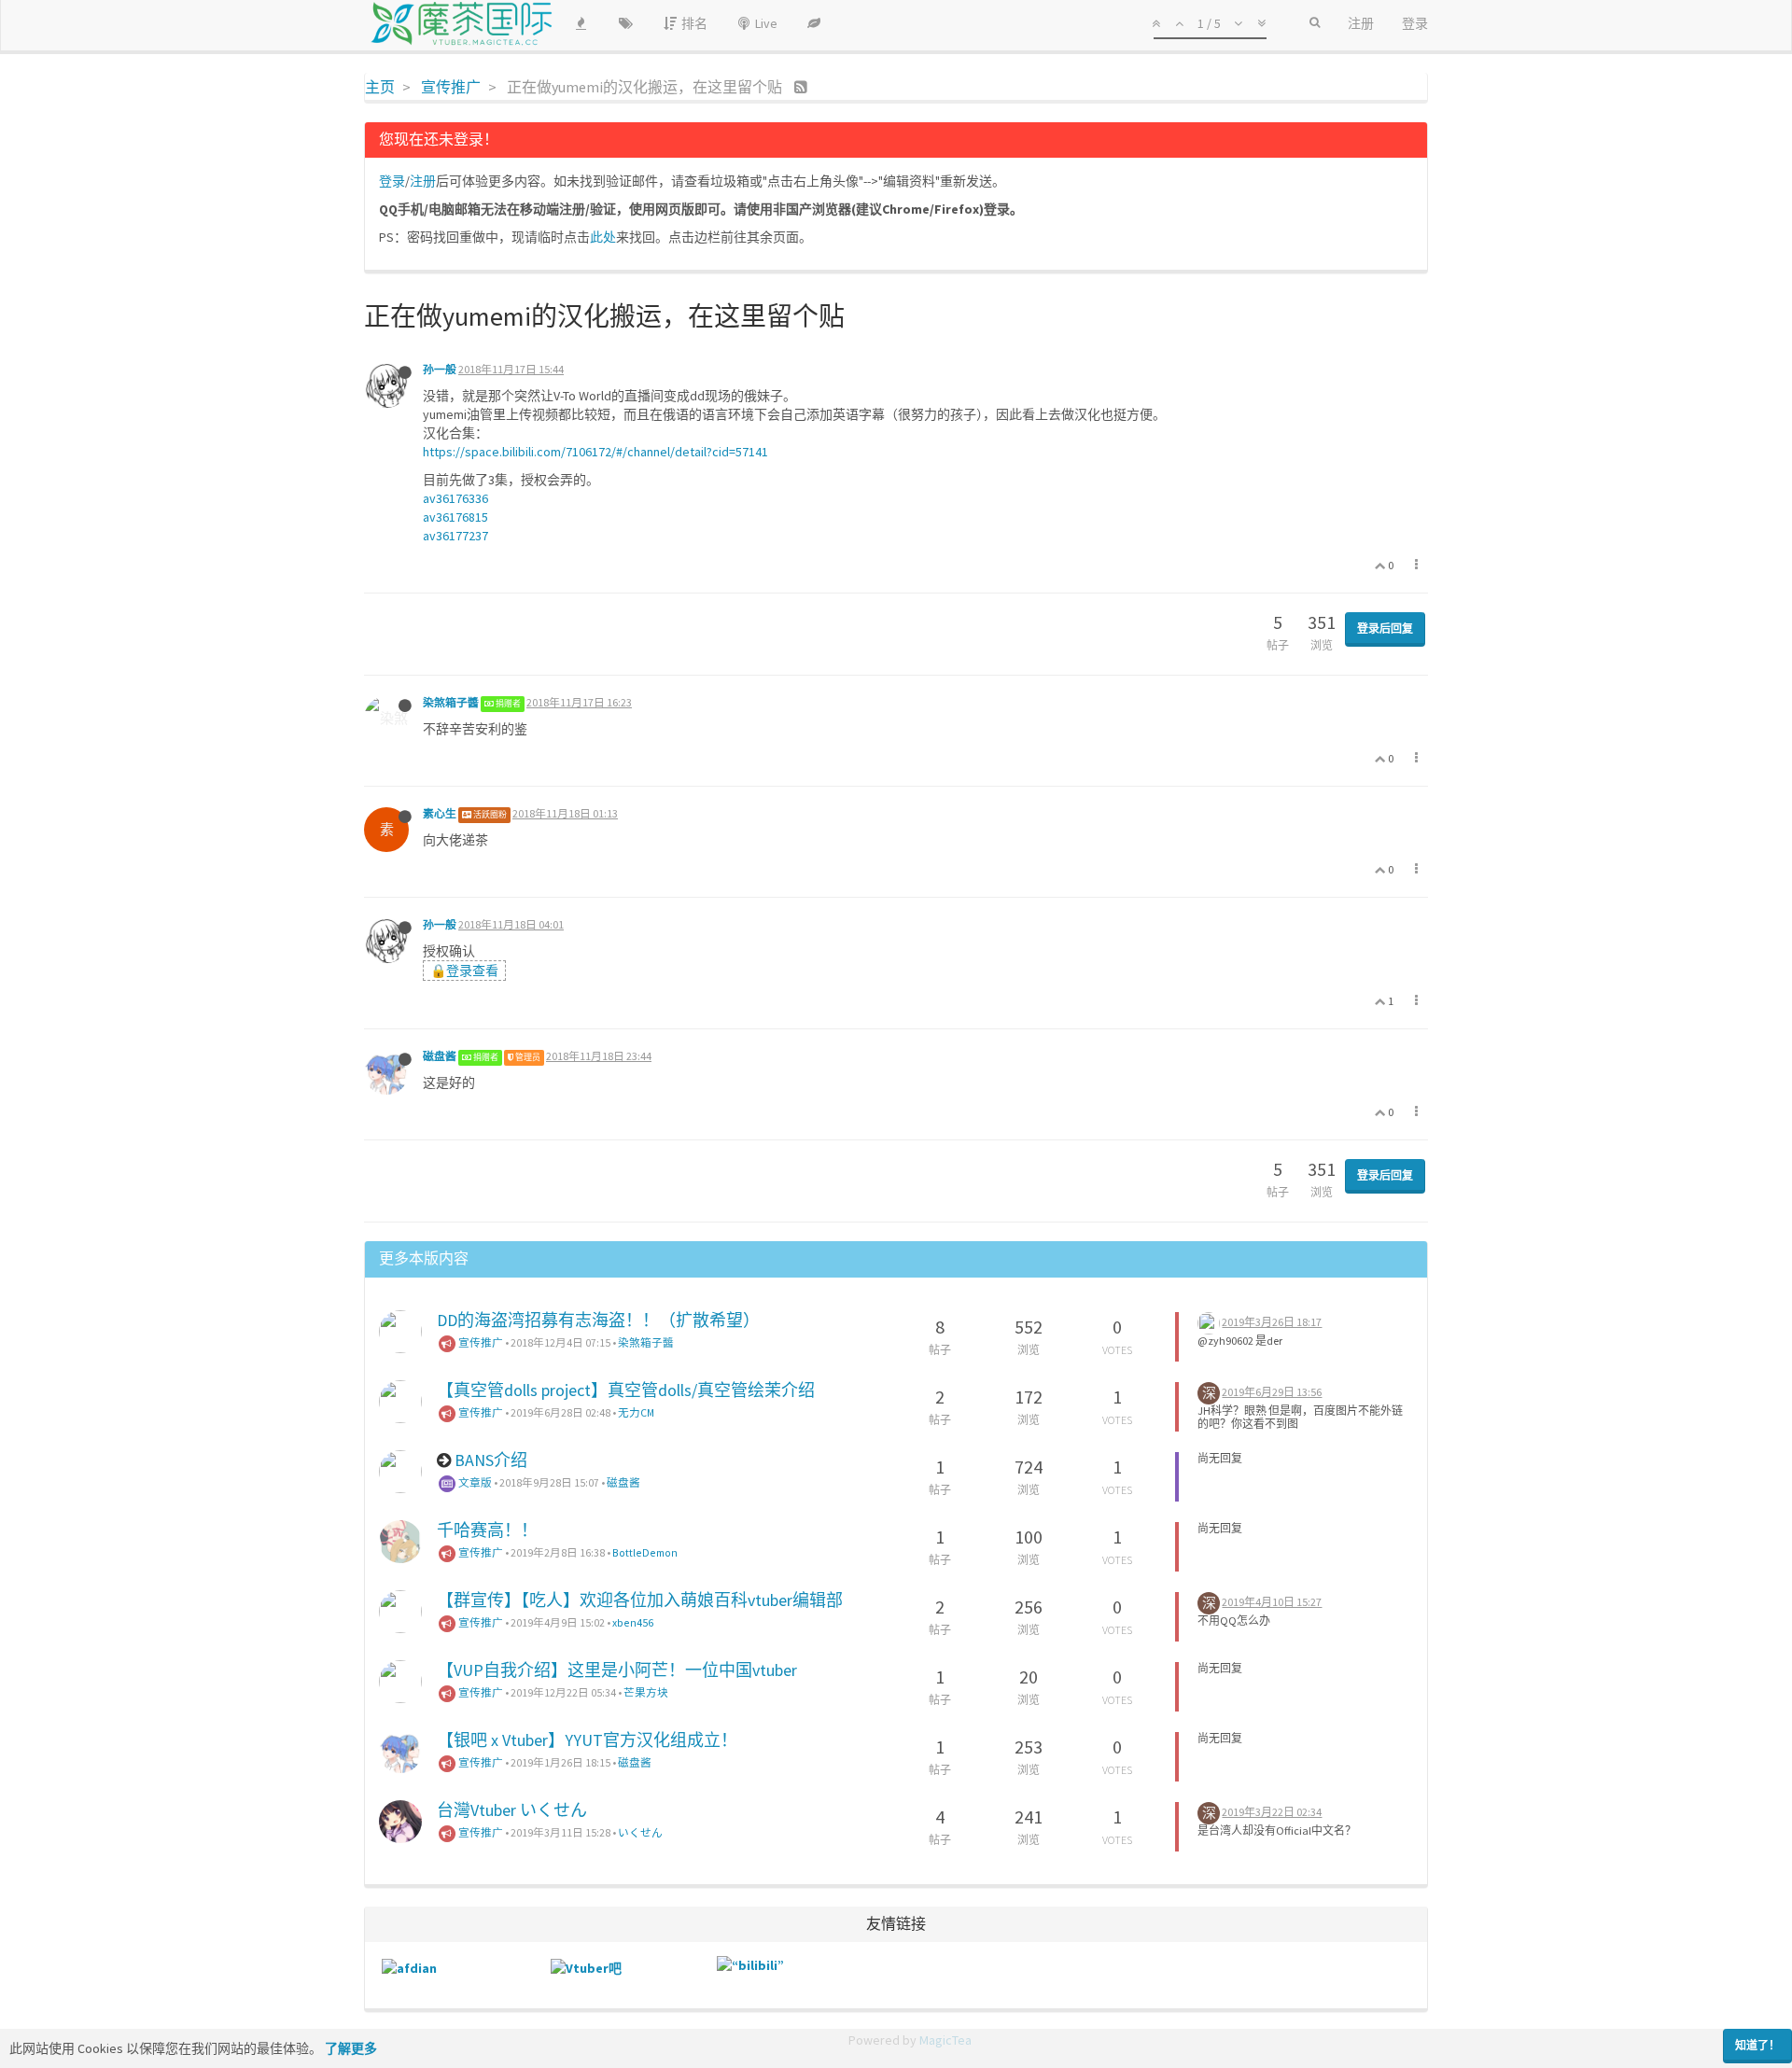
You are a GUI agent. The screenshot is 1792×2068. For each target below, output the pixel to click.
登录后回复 (1385, 629)
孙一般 (440, 369)
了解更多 (351, 2048)
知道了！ (1757, 2045)
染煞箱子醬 (451, 702)
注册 (423, 181)
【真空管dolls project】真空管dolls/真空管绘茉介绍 (626, 1390)
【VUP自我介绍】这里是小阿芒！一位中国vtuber (617, 1670)
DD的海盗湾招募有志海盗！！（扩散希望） (598, 1320)
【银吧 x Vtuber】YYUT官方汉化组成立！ (587, 1740)
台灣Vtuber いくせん (512, 1810)
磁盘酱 (440, 1056)
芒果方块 (646, 1692)
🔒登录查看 (464, 971)
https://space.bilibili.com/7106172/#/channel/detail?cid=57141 (595, 452)
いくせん (640, 1832)
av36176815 (455, 517)
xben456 (633, 1622)
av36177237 (455, 536)
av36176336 (455, 498)
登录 (392, 181)
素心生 (440, 813)
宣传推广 (480, 1342)
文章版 (474, 1482)
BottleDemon (645, 1552)
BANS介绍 (491, 1460)
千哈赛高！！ (487, 1530)
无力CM (636, 1412)
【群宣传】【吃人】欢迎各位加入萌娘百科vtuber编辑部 (640, 1600)
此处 (603, 237)
